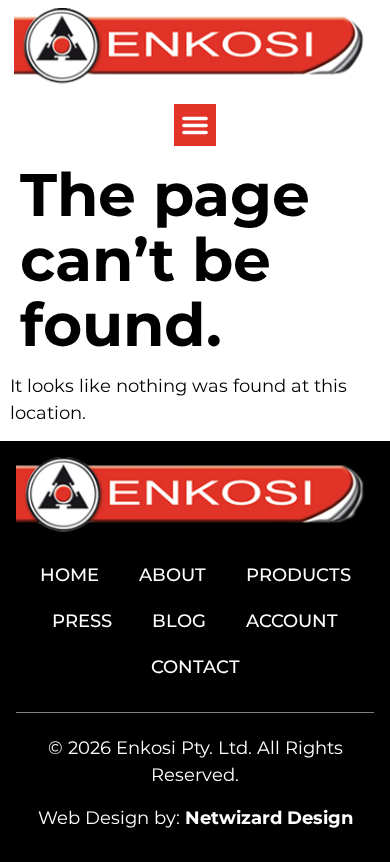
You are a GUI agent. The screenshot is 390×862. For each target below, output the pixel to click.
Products (298, 575)
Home (69, 575)
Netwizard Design (269, 818)
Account (292, 621)
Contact (195, 667)
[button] (195, 125)
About (172, 575)
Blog (179, 621)
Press (82, 621)
